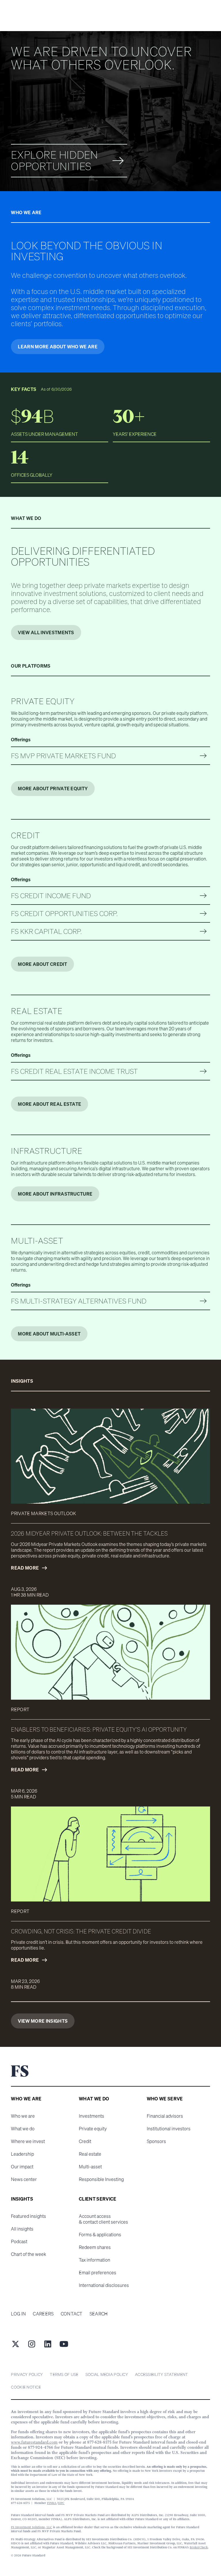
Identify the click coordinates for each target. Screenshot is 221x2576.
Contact (72, 2314)
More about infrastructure (55, 1194)
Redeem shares (95, 2247)
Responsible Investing (101, 2179)
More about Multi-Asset (49, 1334)
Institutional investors (169, 2129)
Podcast (19, 2241)
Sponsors (156, 2141)
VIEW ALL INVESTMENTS (46, 632)
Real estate (90, 2154)
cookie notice (26, 2387)
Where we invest (28, 2141)
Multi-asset (90, 2167)
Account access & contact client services (103, 2219)
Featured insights (28, 2216)
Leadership (22, 2154)
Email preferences (98, 2273)
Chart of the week (28, 2254)
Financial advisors (165, 2116)
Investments (92, 2116)
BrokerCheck (199, 2547)
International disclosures (104, 2285)
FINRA (52, 2503)
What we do (23, 2129)
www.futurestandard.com (34, 2442)
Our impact (22, 2167)
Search (99, 2314)
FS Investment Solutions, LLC (32, 2527)
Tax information (95, 2260)
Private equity (93, 2129)
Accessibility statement (161, 2374)
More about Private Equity (53, 789)
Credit (85, 2141)
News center (24, 2179)
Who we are (23, 2116)
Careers (43, 2314)
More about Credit (42, 964)
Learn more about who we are (58, 347)
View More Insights (43, 2021)
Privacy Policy (27, 2374)
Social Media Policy (107, 2374)
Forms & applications (100, 2235)
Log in (18, 2314)
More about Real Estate (49, 1104)
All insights (22, 2229)
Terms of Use (64, 2374)
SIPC (61, 2503)
